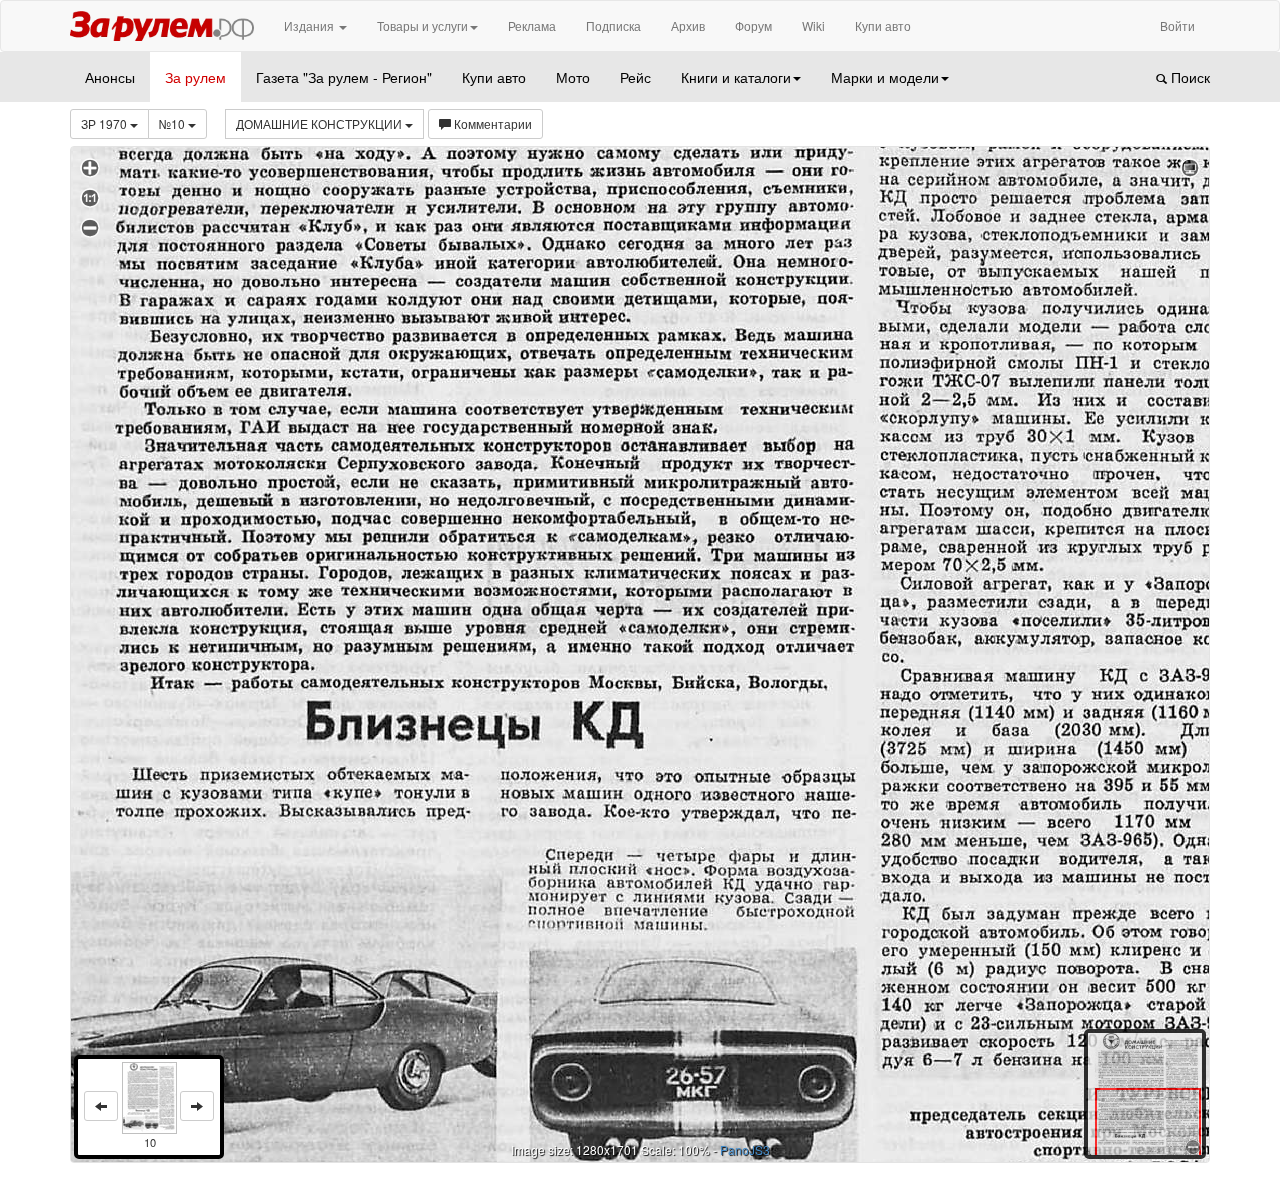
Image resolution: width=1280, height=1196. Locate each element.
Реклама (532, 25)
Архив (688, 25)
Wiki (813, 25)
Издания (310, 25)
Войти (1177, 25)
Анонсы (110, 77)
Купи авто (883, 25)
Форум (753, 25)
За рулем (195, 77)
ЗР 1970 (105, 123)
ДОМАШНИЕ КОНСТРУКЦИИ (320, 123)
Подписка (613, 25)
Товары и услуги (422, 25)
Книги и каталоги (736, 77)
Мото (573, 77)
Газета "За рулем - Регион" (344, 77)
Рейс (635, 77)
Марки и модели (885, 77)
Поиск (1188, 77)
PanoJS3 (745, 1149)
